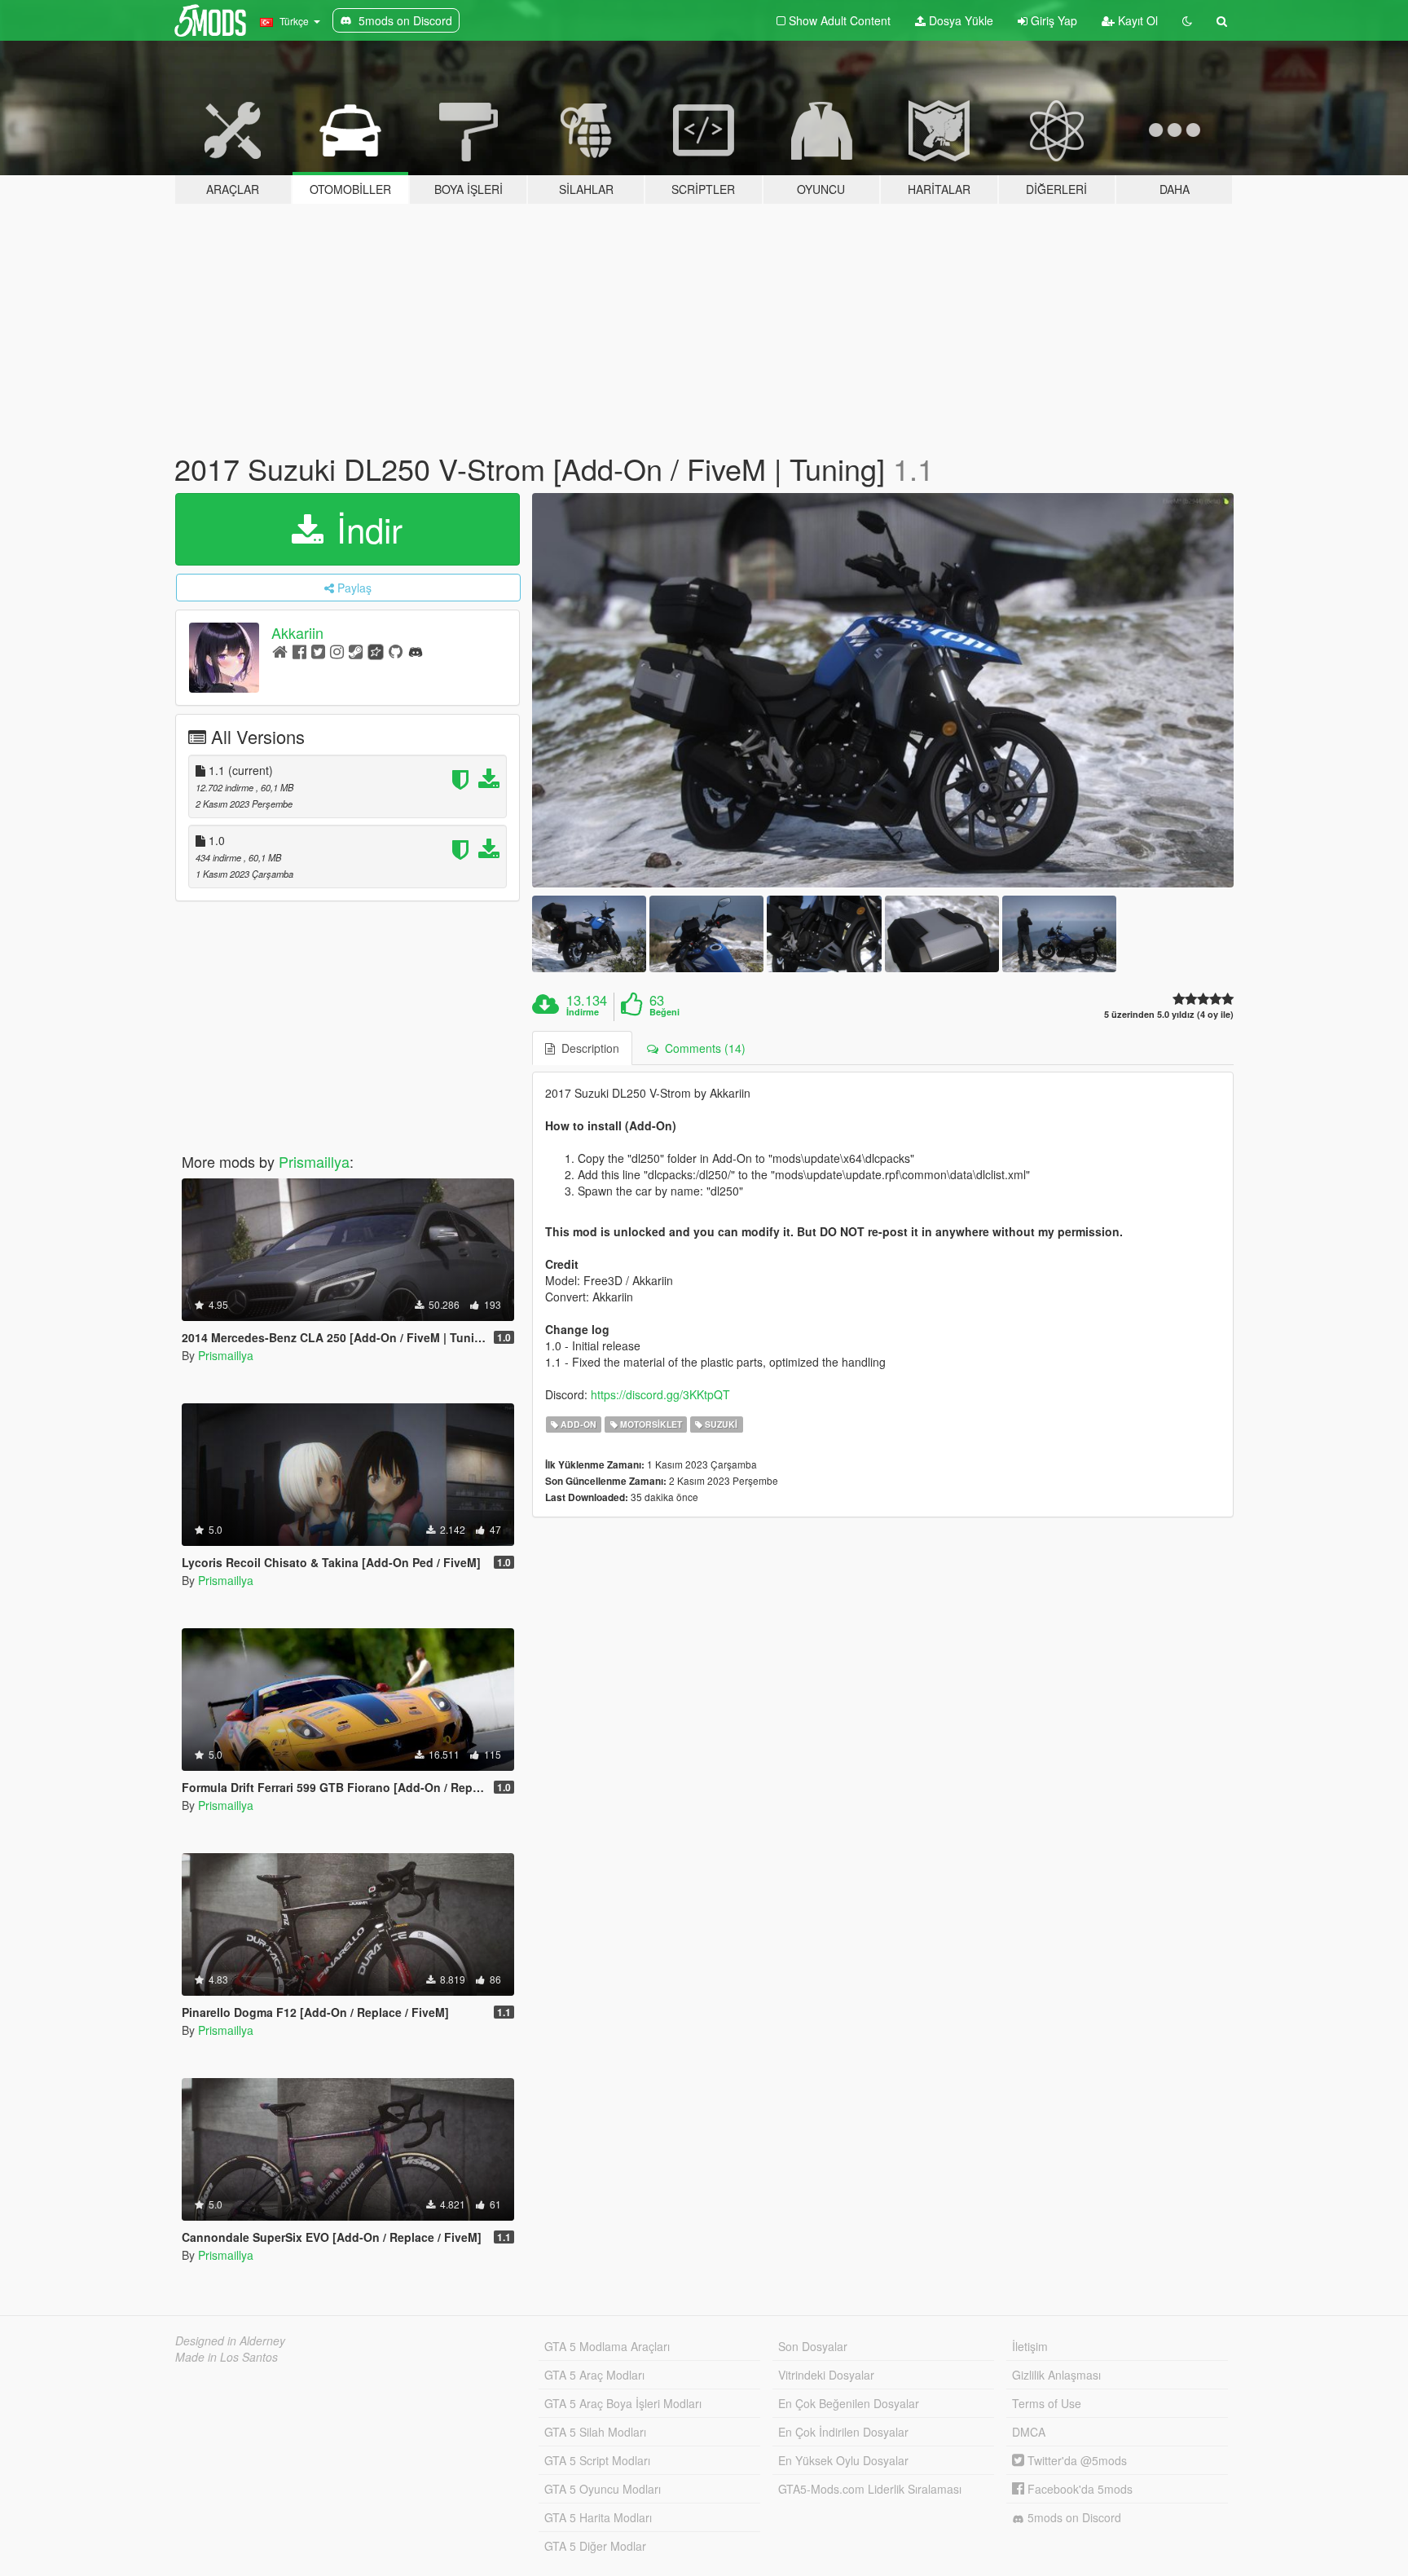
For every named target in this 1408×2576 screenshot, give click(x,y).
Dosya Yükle (959, 20)
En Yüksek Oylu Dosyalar (843, 2460)
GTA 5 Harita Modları (598, 2517)
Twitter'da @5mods (1076, 2460)
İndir (365, 529)
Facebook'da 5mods (1078, 2489)
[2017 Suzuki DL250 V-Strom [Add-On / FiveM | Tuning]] (883, 691)
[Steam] (356, 651)
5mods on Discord (1073, 2517)
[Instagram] (337, 651)
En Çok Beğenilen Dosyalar (849, 2403)
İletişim (1030, 2346)
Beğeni (664, 1012)
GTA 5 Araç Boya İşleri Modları (623, 2403)
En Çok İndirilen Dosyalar (843, 2432)
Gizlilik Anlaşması (1056, 2375)
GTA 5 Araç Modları (594, 2375)
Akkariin (297, 632)
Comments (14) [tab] (702, 1048)
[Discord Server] (416, 651)
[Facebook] (299, 651)
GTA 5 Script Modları (597, 2460)
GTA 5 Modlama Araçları (607, 2346)
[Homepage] (280, 651)
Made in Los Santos (227, 2357)
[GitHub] (396, 651)
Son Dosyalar (813, 2346)
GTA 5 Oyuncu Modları (603, 2489)
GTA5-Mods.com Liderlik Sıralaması (870, 2489)
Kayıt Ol (1136, 20)
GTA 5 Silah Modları (595, 2432)
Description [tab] (587, 1048)
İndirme (583, 1012)
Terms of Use (1047, 2403)
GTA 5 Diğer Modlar (595, 2546)
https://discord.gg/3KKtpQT (660, 1394)
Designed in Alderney (230, 2340)
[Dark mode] (1187, 20)
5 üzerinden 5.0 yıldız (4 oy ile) (1169, 1014)
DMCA (1029, 2432)
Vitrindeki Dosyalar (826, 2375)
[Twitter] (318, 651)
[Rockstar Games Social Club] (376, 651)
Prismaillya (314, 1161)
